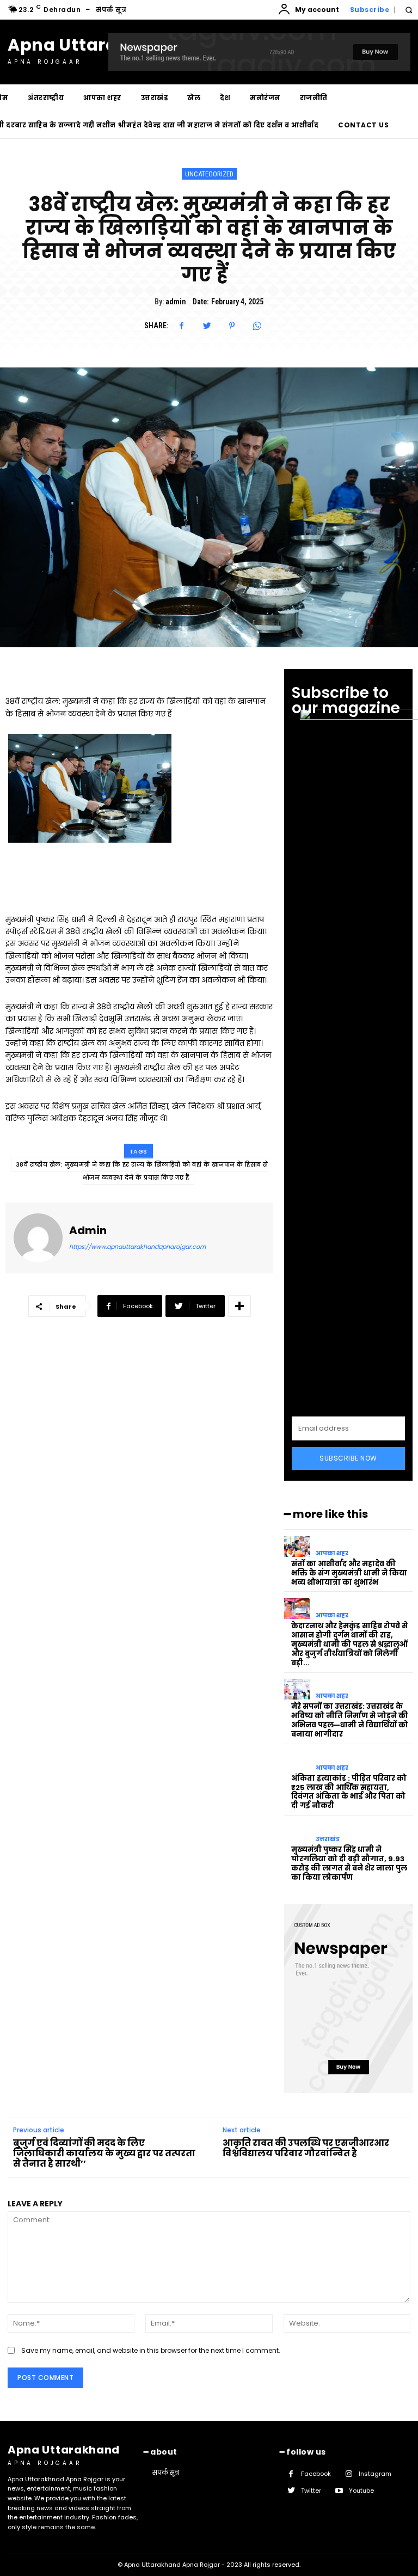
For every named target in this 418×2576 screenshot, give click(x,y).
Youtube (361, 2491)
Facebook (316, 2474)
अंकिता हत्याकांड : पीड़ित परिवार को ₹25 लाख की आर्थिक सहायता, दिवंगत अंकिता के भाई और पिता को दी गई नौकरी (349, 1792)
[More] (239, 1306)
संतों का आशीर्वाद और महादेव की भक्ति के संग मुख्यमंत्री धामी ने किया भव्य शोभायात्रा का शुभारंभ (349, 1573)
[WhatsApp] (257, 326)
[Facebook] (182, 326)
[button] (408, 10)
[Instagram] (349, 2474)
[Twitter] (207, 326)
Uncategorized (209, 174)
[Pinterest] (232, 326)
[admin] (38, 1238)
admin (176, 302)
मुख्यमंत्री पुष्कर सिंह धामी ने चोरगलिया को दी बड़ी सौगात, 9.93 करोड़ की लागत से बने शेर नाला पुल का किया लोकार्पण (349, 1863)
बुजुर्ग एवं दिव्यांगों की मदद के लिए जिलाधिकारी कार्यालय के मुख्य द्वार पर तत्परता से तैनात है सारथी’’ (104, 2153)
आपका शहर (332, 1553)
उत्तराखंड (328, 1839)
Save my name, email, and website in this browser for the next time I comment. (151, 2350)
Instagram (375, 2474)
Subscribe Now (348, 1458)
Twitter (311, 2491)
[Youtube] (339, 2491)
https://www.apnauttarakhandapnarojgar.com (137, 1247)
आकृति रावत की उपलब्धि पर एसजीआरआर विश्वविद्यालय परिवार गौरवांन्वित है (306, 2148)
